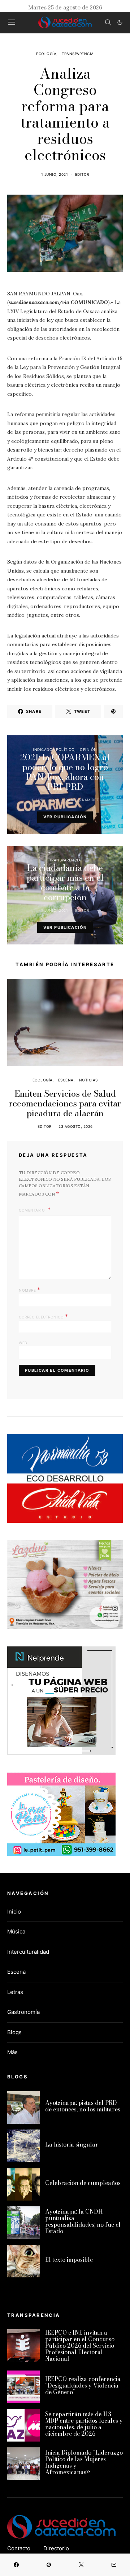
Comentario (32, 1210)
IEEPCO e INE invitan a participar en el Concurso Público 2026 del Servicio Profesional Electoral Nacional (80, 2346)
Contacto (19, 2548)
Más (12, 2052)
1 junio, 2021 (55, 174)
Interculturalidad (28, 1952)
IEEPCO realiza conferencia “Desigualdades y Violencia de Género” (83, 2385)
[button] (120, 22)
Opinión (88, 749)
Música (16, 1931)
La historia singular (72, 2144)
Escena (66, 1080)
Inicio (14, 1912)
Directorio (56, 2548)
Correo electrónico (43, 1316)
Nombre (29, 1289)
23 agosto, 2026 (76, 1126)
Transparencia (78, 54)
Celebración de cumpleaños (83, 2183)
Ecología (46, 54)
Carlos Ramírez (82, 800)
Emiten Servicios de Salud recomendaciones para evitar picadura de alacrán (65, 1103)
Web (23, 1343)
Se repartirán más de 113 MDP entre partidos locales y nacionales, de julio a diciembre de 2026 (84, 2424)
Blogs (14, 2032)
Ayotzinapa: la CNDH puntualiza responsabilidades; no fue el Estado (83, 2221)
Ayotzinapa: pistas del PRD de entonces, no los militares (83, 2106)
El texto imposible (69, 2260)
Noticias (88, 1080)
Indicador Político (54, 749)
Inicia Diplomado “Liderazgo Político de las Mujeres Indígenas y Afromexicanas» (84, 2462)
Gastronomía (23, 2012)
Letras (15, 1992)
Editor (82, 174)
